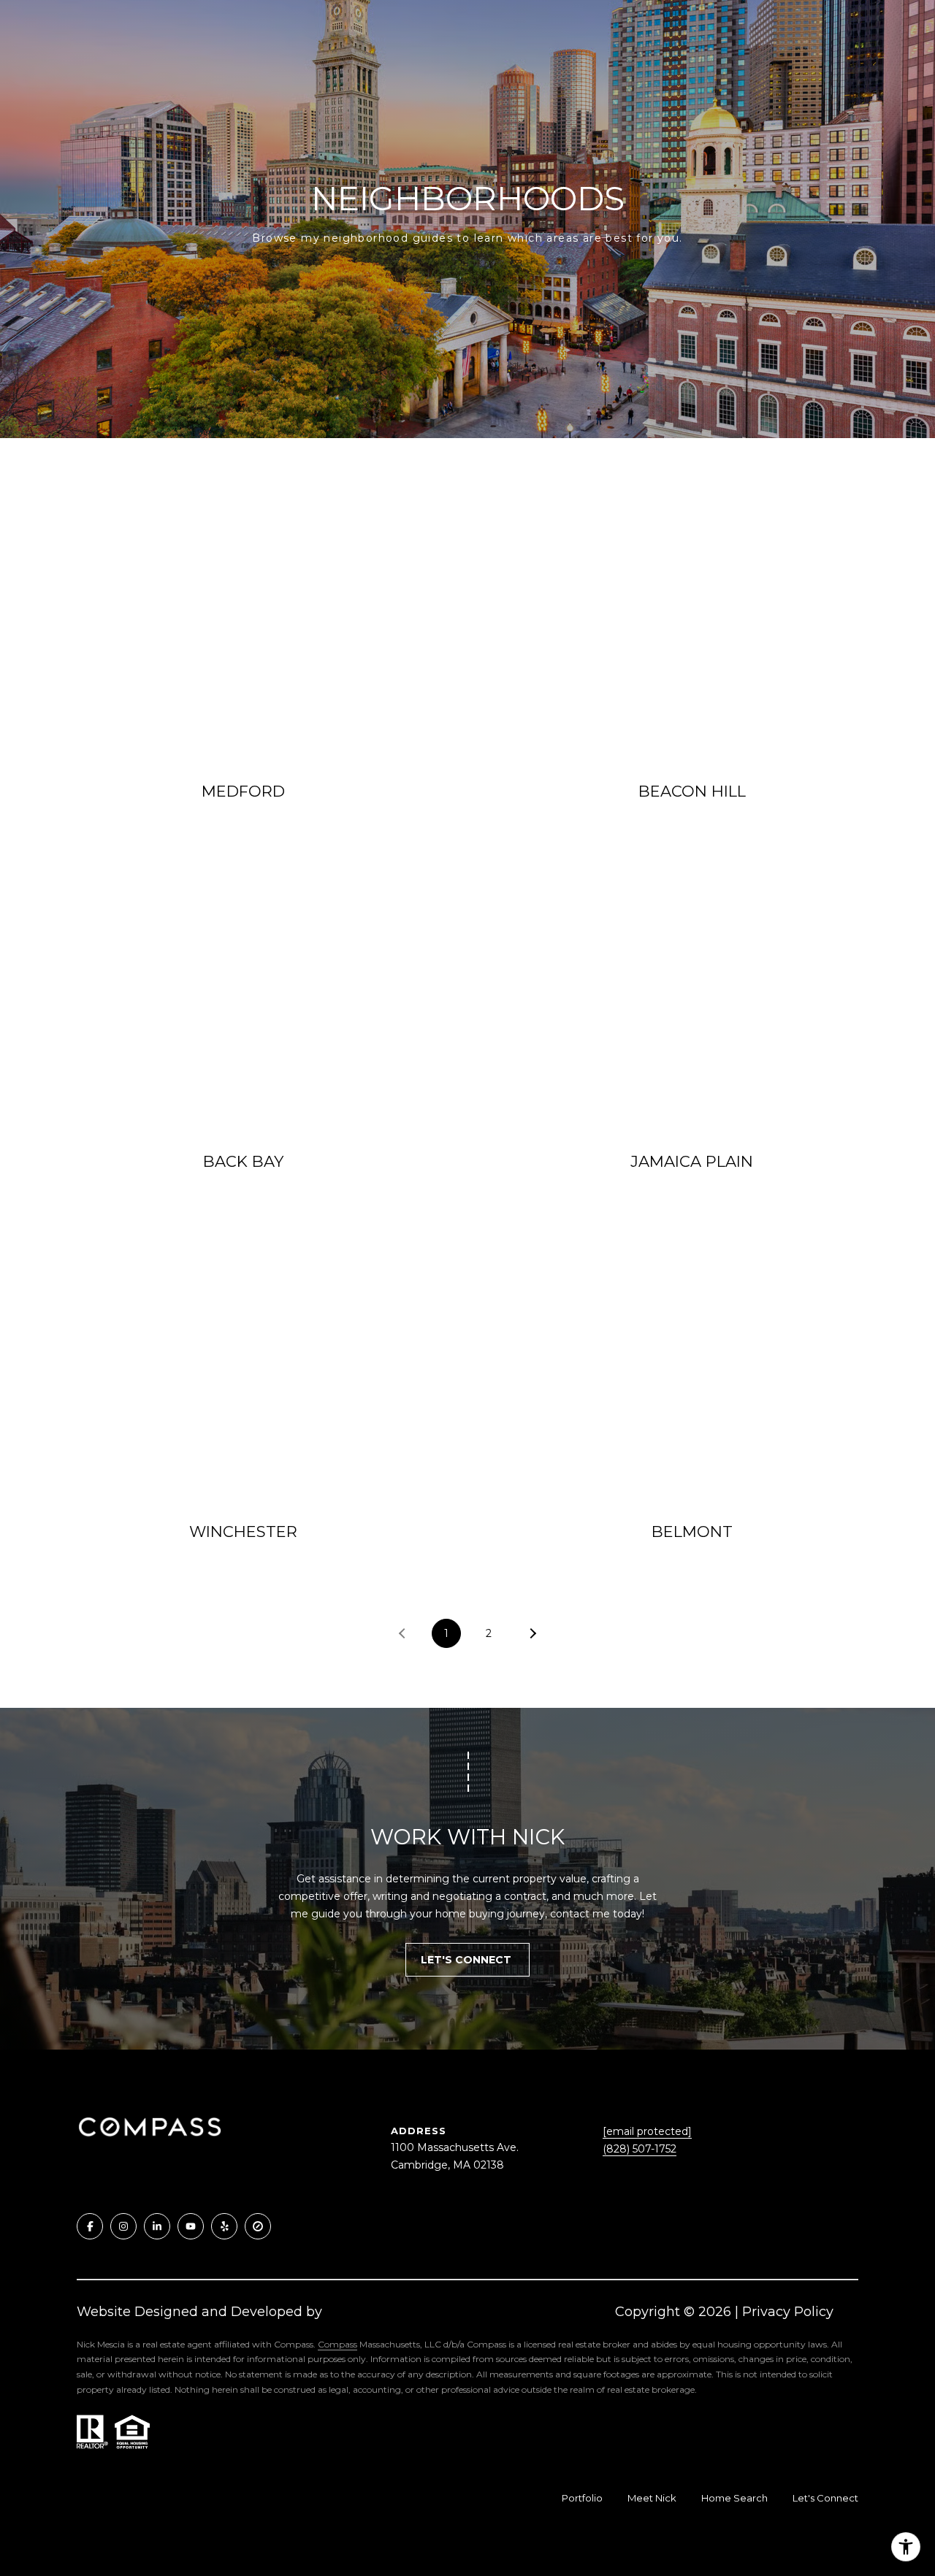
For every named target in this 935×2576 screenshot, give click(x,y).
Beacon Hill (692, 791)
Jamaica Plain (692, 1161)
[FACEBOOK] (90, 2226)
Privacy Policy (788, 2312)
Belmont (692, 1532)
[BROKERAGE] (258, 2226)
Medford (243, 791)
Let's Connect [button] (467, 1960)
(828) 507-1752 (640, 2149)
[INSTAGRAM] (123, 2226)
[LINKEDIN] (157, 2226)
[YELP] (224, 2226)
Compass (337, 2344)
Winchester (243, 1532)
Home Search (734, 2498)
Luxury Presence (381, 2312)
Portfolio (582, 2498)
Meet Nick (652, 2498)
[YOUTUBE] (191, 2226)
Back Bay (243, 1161)
